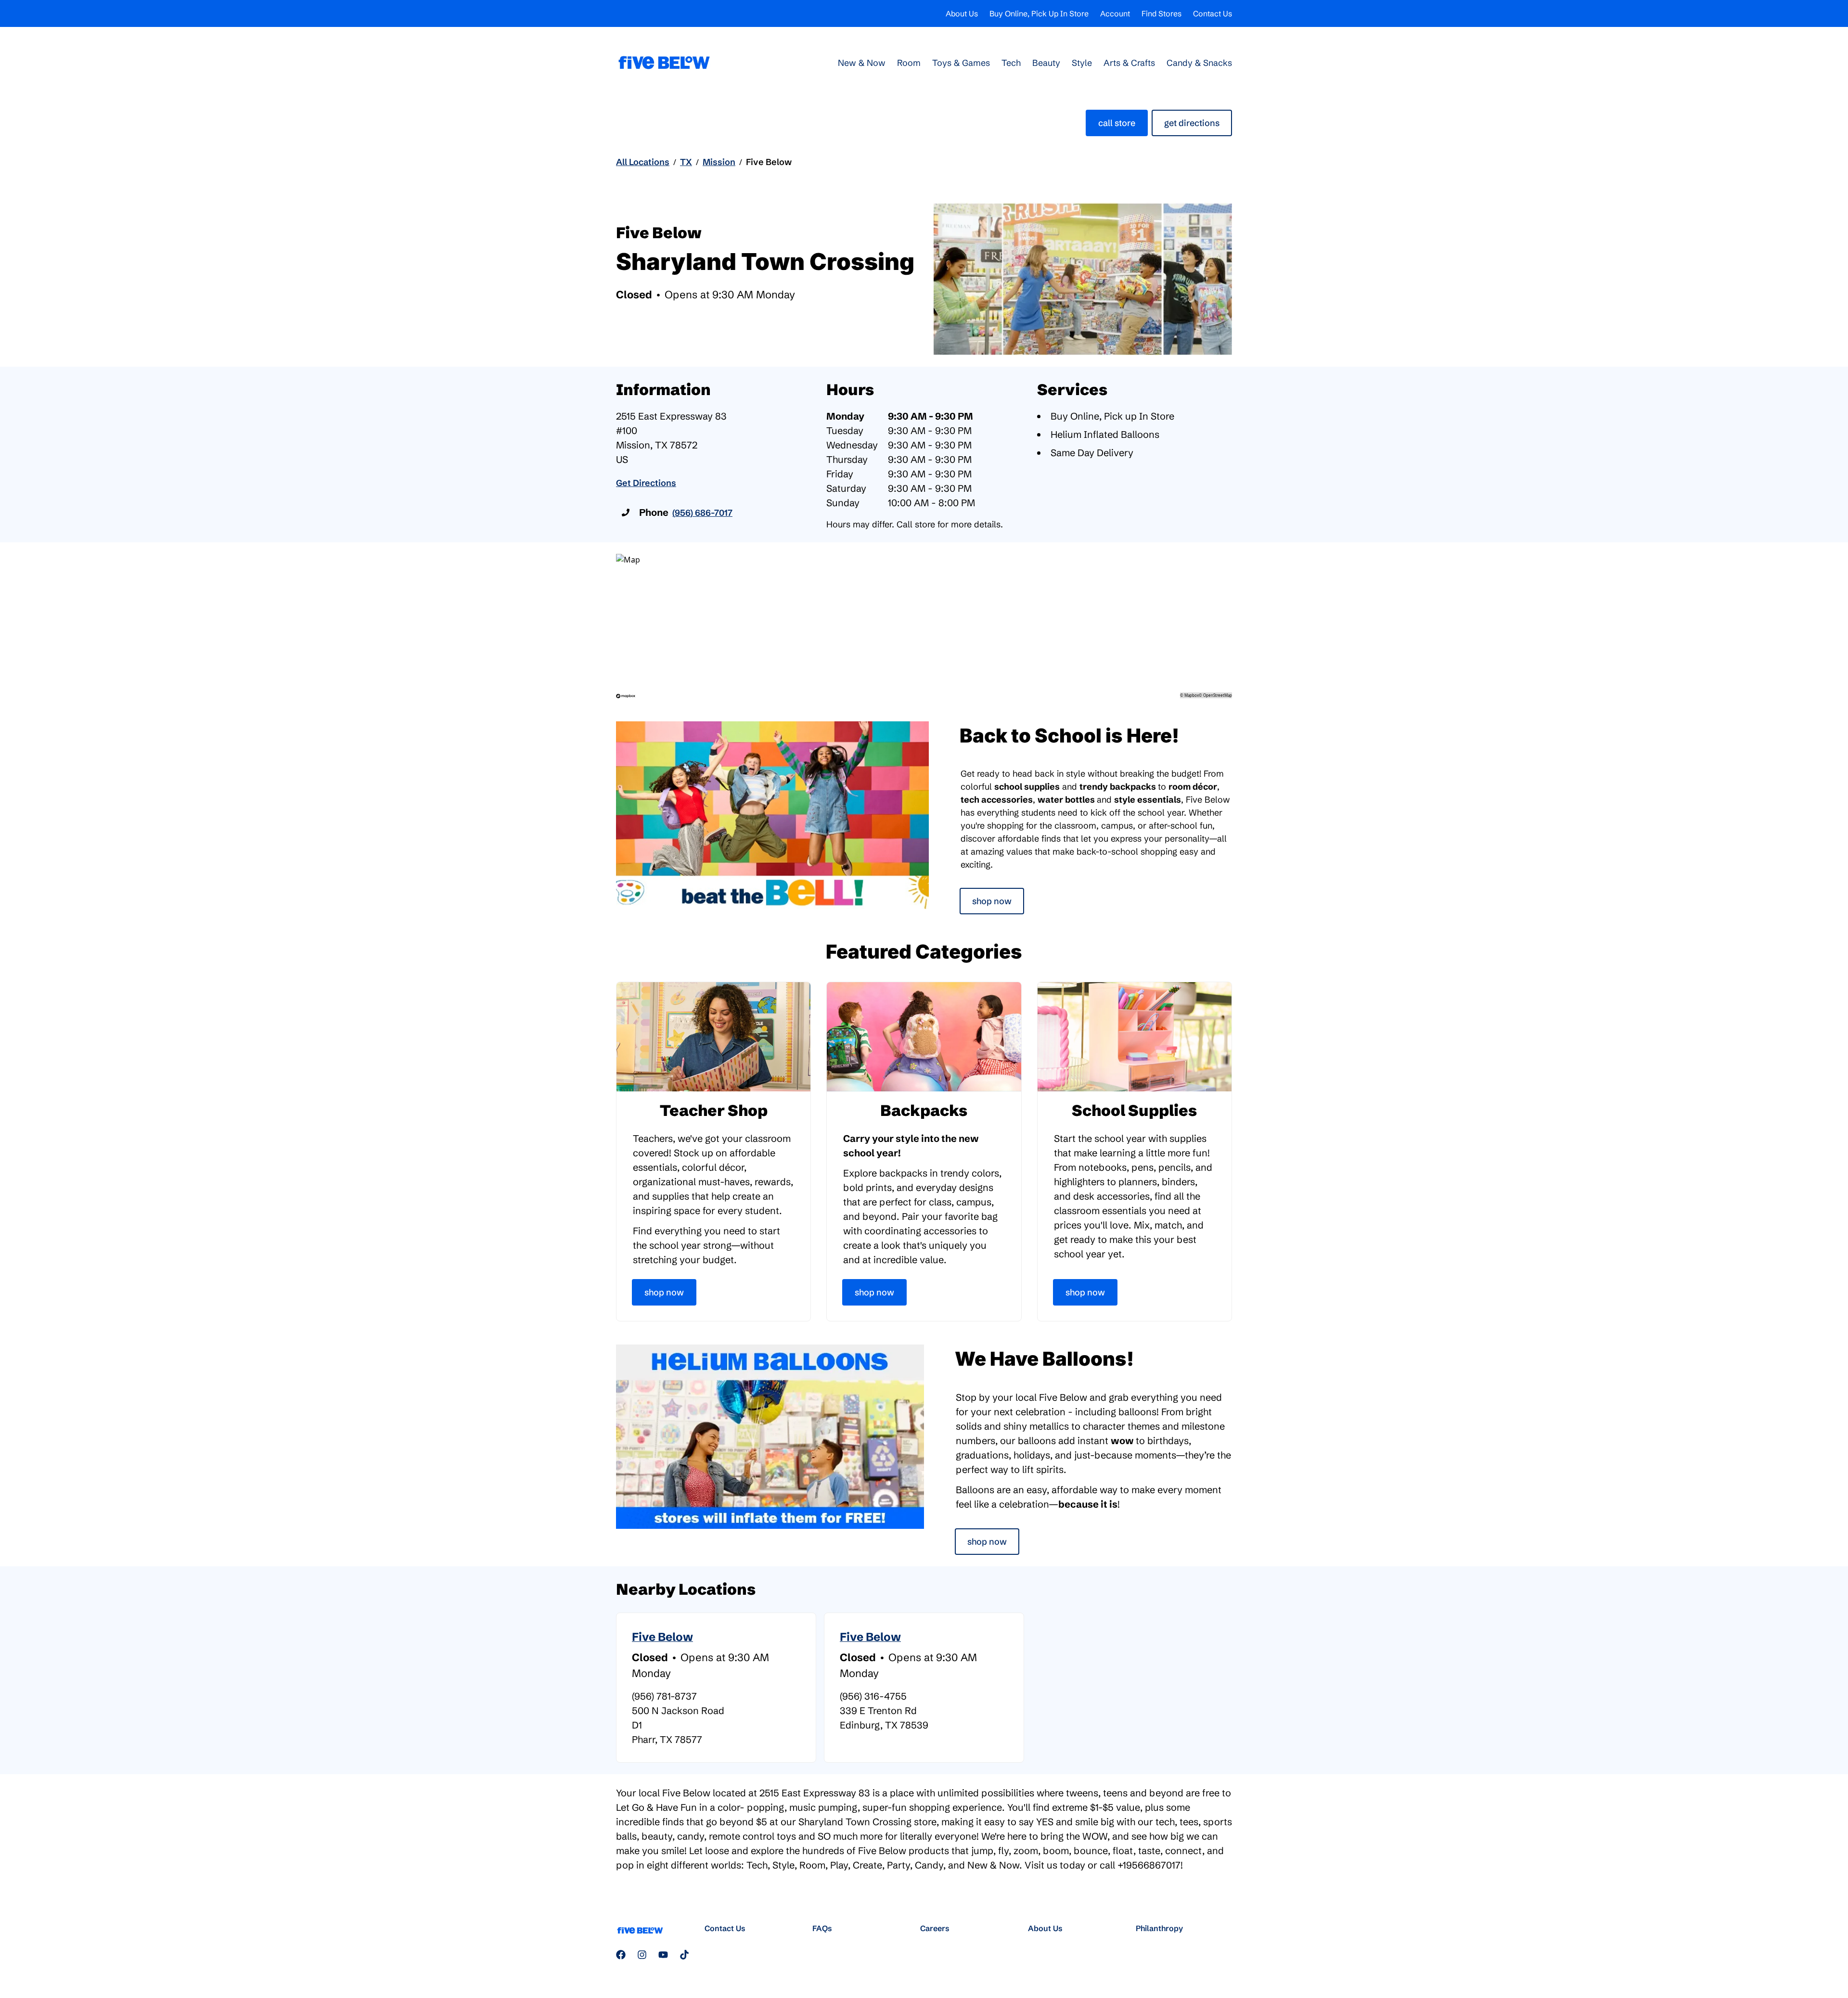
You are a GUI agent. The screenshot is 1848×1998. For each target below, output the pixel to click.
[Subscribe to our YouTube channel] (663, 1955)
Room (909, 63)
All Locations (643, 162)
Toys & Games (961, 63)
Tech (1011, 63)
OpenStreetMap (1218, 695)
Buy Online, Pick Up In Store (1039, 13)
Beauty (1046, 63)
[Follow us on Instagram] (642, 1955)
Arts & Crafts (1129, 63)
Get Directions (1192, 123)
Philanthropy (1159, 1928)
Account (1115, 13)
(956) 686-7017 (702, 513)
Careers (935, 1928)
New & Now (862, 63)
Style (1082, 63)
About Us (962, 13)
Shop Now (992, 901)
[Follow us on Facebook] (621, 1955)
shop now (987, 1542)
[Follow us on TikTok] (684, 1955)
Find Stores (1161, 13)
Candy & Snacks (1199, 63)
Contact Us (1213, 13)
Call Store (1117, 123)
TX (686, 162)
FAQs (822, 1928)
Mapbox (1192, 695)
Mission (719, 162)
